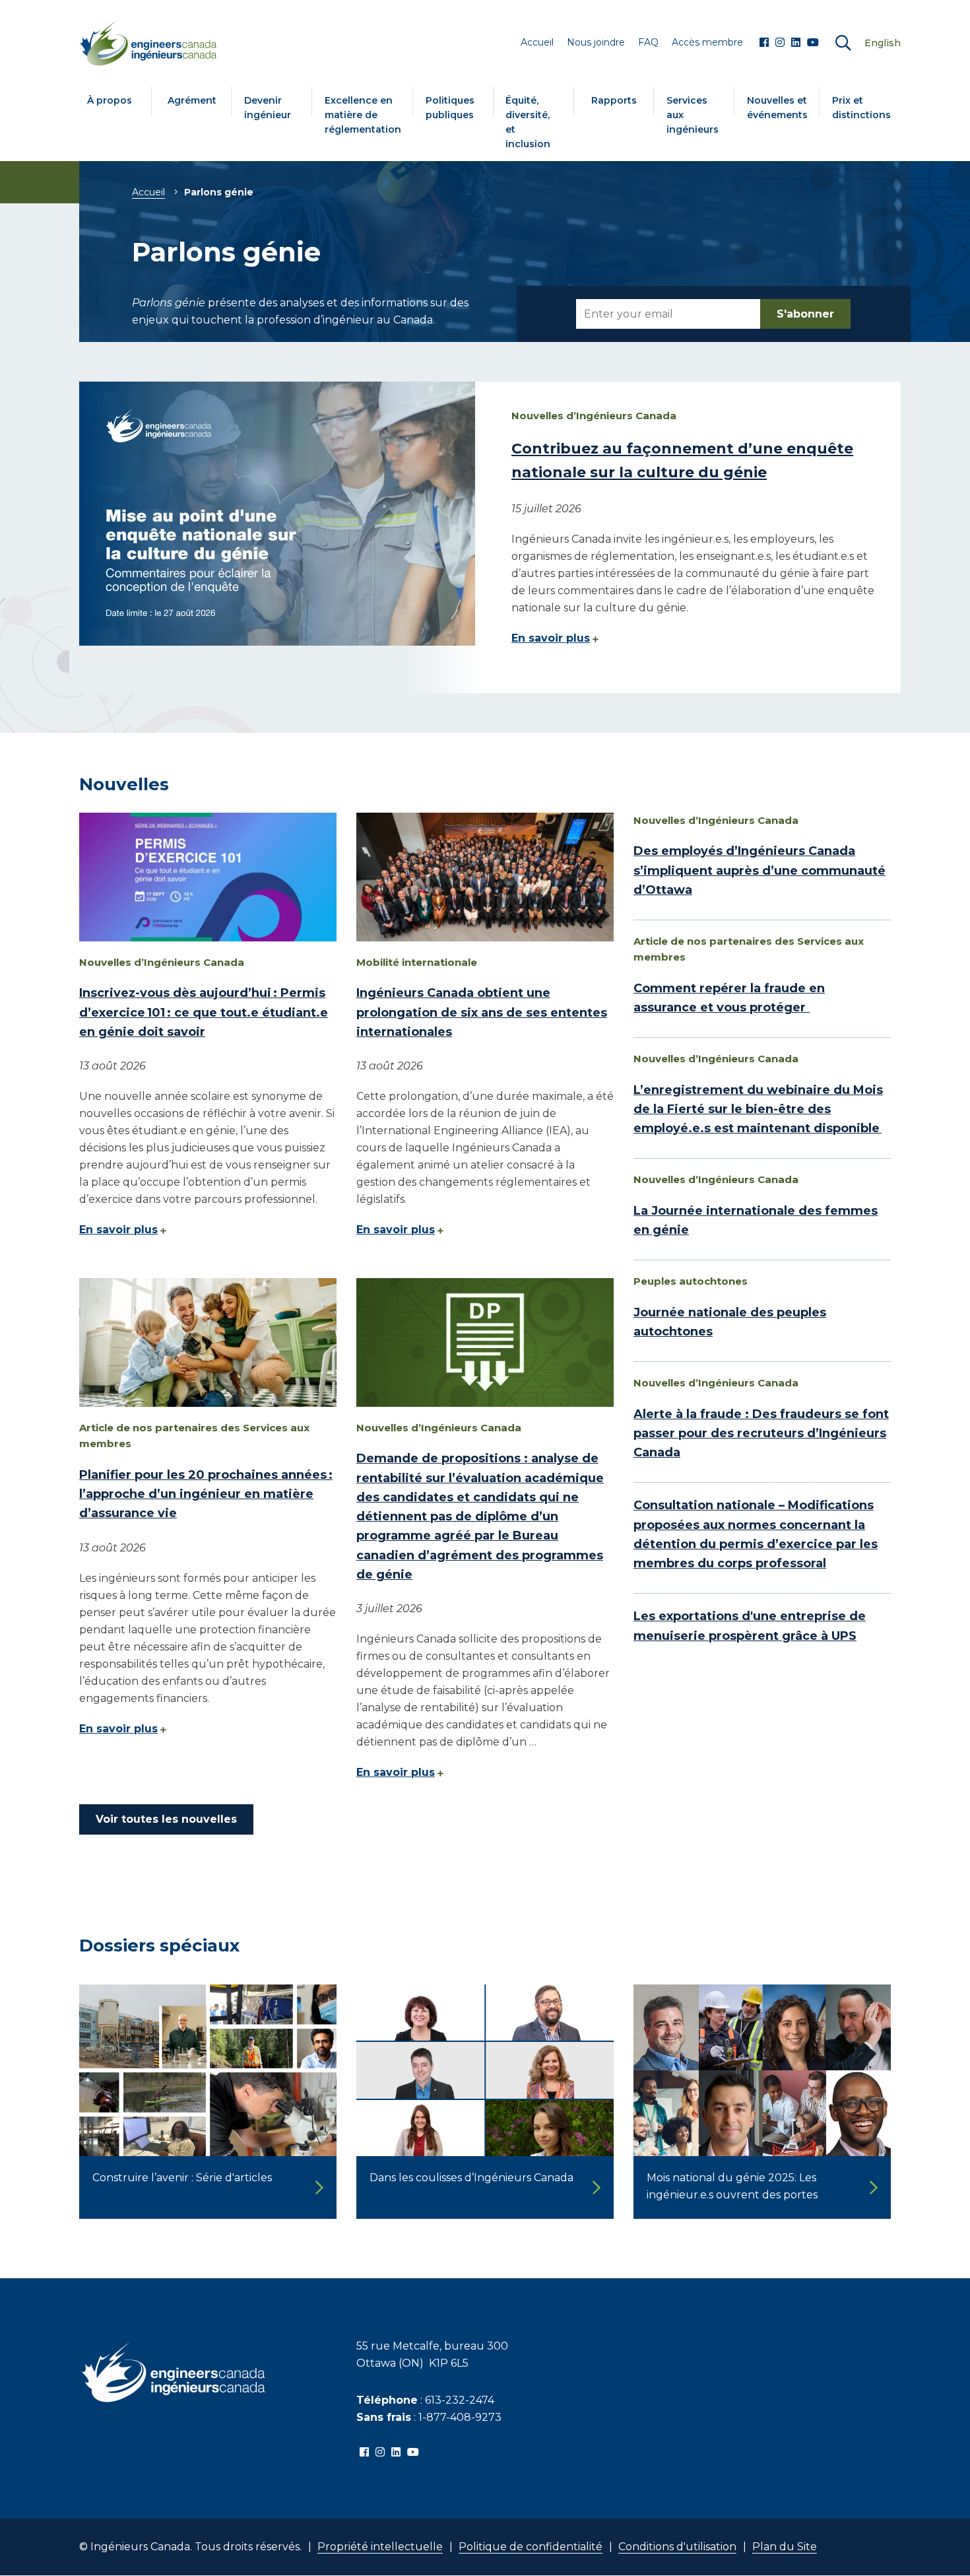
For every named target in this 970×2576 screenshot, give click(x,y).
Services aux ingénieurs (693, 115)
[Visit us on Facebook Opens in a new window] (764, 43)
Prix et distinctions (861, 108)
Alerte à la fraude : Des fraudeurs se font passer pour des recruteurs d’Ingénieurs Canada (761, 1434)
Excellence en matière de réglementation (363, 115)
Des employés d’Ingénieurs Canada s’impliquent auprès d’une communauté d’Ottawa (760, 870)
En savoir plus (551, 638)
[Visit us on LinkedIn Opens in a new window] (796, 43)
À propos (110, 100)
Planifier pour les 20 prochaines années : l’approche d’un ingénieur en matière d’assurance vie (206, 1494)
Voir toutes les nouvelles (166, 1819)
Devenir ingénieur (268, 108)
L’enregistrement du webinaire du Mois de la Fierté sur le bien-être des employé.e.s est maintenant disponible (758, 1109)
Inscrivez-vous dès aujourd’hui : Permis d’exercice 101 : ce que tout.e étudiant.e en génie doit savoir (204, 1012)
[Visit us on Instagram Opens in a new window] (780, 43)
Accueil (148, 192)
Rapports (614, 100)
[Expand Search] (843, 43)
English (883, 43)
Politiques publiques (450, 108)
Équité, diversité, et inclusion (528, 122)
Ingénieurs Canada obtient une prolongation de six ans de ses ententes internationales (482, 1012)
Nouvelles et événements (777, 108)
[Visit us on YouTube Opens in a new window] (813, 43)
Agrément (192, 100)
